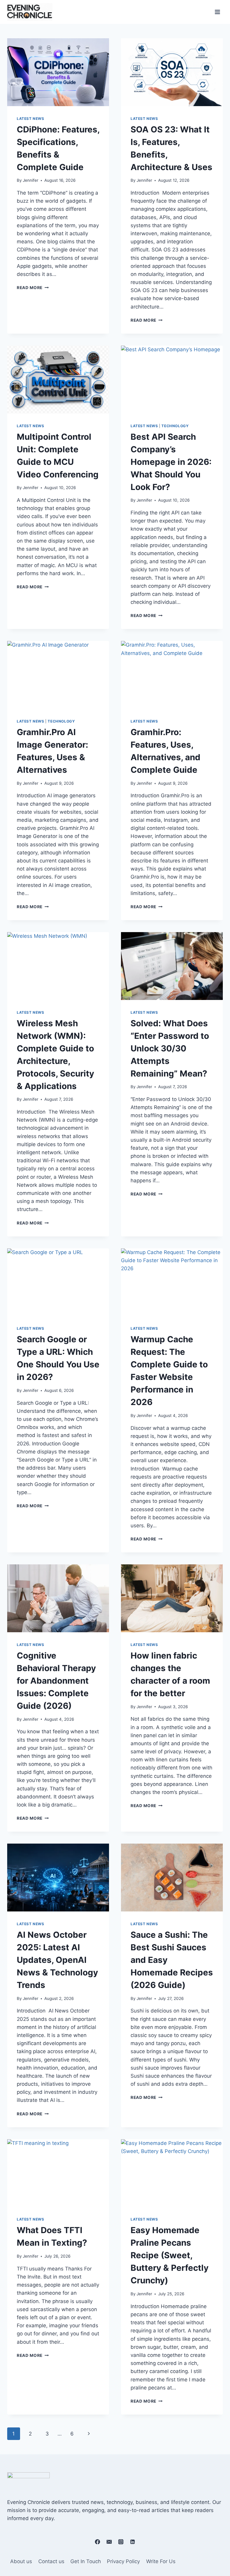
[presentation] (58, 72)
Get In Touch (86, 2561)
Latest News (31, 119)
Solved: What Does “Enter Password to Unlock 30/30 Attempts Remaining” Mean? (170, 1048)
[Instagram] (121, 2542)
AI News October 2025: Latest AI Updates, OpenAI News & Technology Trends (57, 1960)
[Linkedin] (133, 2542)
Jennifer (31, 180)
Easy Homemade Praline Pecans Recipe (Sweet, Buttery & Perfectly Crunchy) (170, 2255)
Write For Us (161, 2561)
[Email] (109, 2542)
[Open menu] (217, 12)
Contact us (51, 2561)
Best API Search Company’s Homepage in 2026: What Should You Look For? (171, 462)
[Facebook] (97, 2542)
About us (21, 2561)
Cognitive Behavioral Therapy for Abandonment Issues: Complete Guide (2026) (56, 1681)
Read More (33, 288)
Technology (175, 426)
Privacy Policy (123, 2561)
